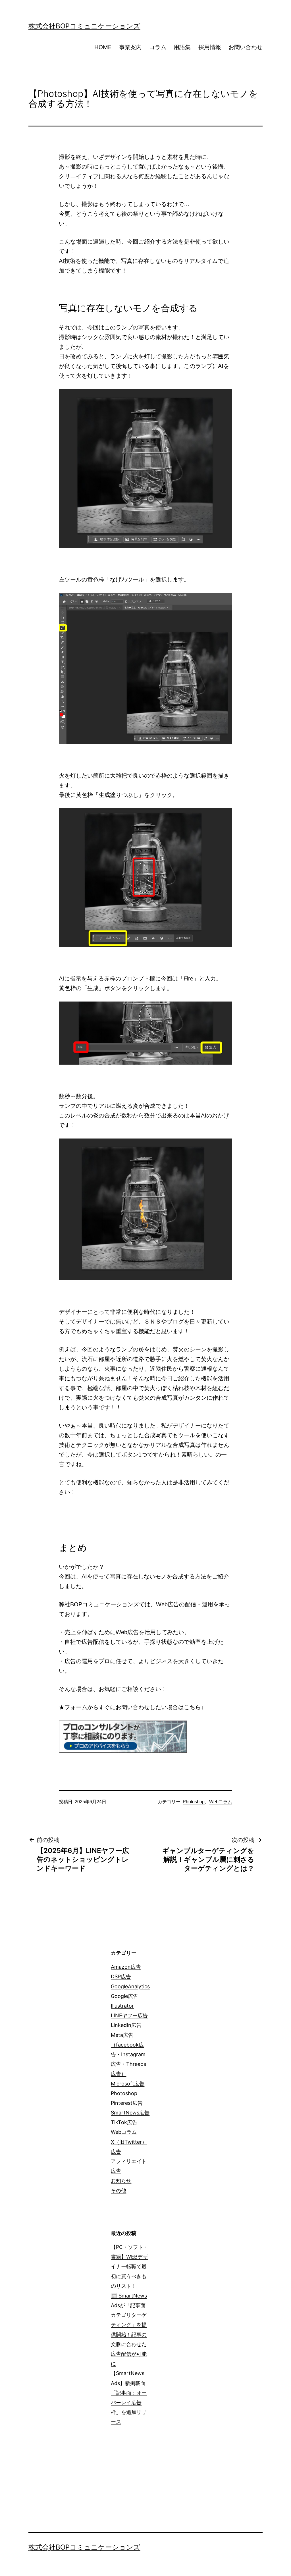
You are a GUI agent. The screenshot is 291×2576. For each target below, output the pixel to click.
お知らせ (121, 2181)
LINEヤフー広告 (129, 2015)
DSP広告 (121, 1976)
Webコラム (221, 1802)
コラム (158, 47)
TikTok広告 (124, 2122)
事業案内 (130, 47)
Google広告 (124, 1996)
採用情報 (210, 47)
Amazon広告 (126, 1967)
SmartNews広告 (130, 2113)
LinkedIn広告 (126, 2025)
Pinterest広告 (127, 2103)
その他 (119, 2190)
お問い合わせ (246, 47)
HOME (103, 47)
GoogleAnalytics (130, 1986)
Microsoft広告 (128, 2084)
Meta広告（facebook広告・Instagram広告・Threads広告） (128, 2054)
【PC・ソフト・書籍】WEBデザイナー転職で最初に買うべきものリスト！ (130, 2267)
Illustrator (122, 2006)
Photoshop (194, 1802)
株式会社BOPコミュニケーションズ (84, 26)
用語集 (182, 47)
